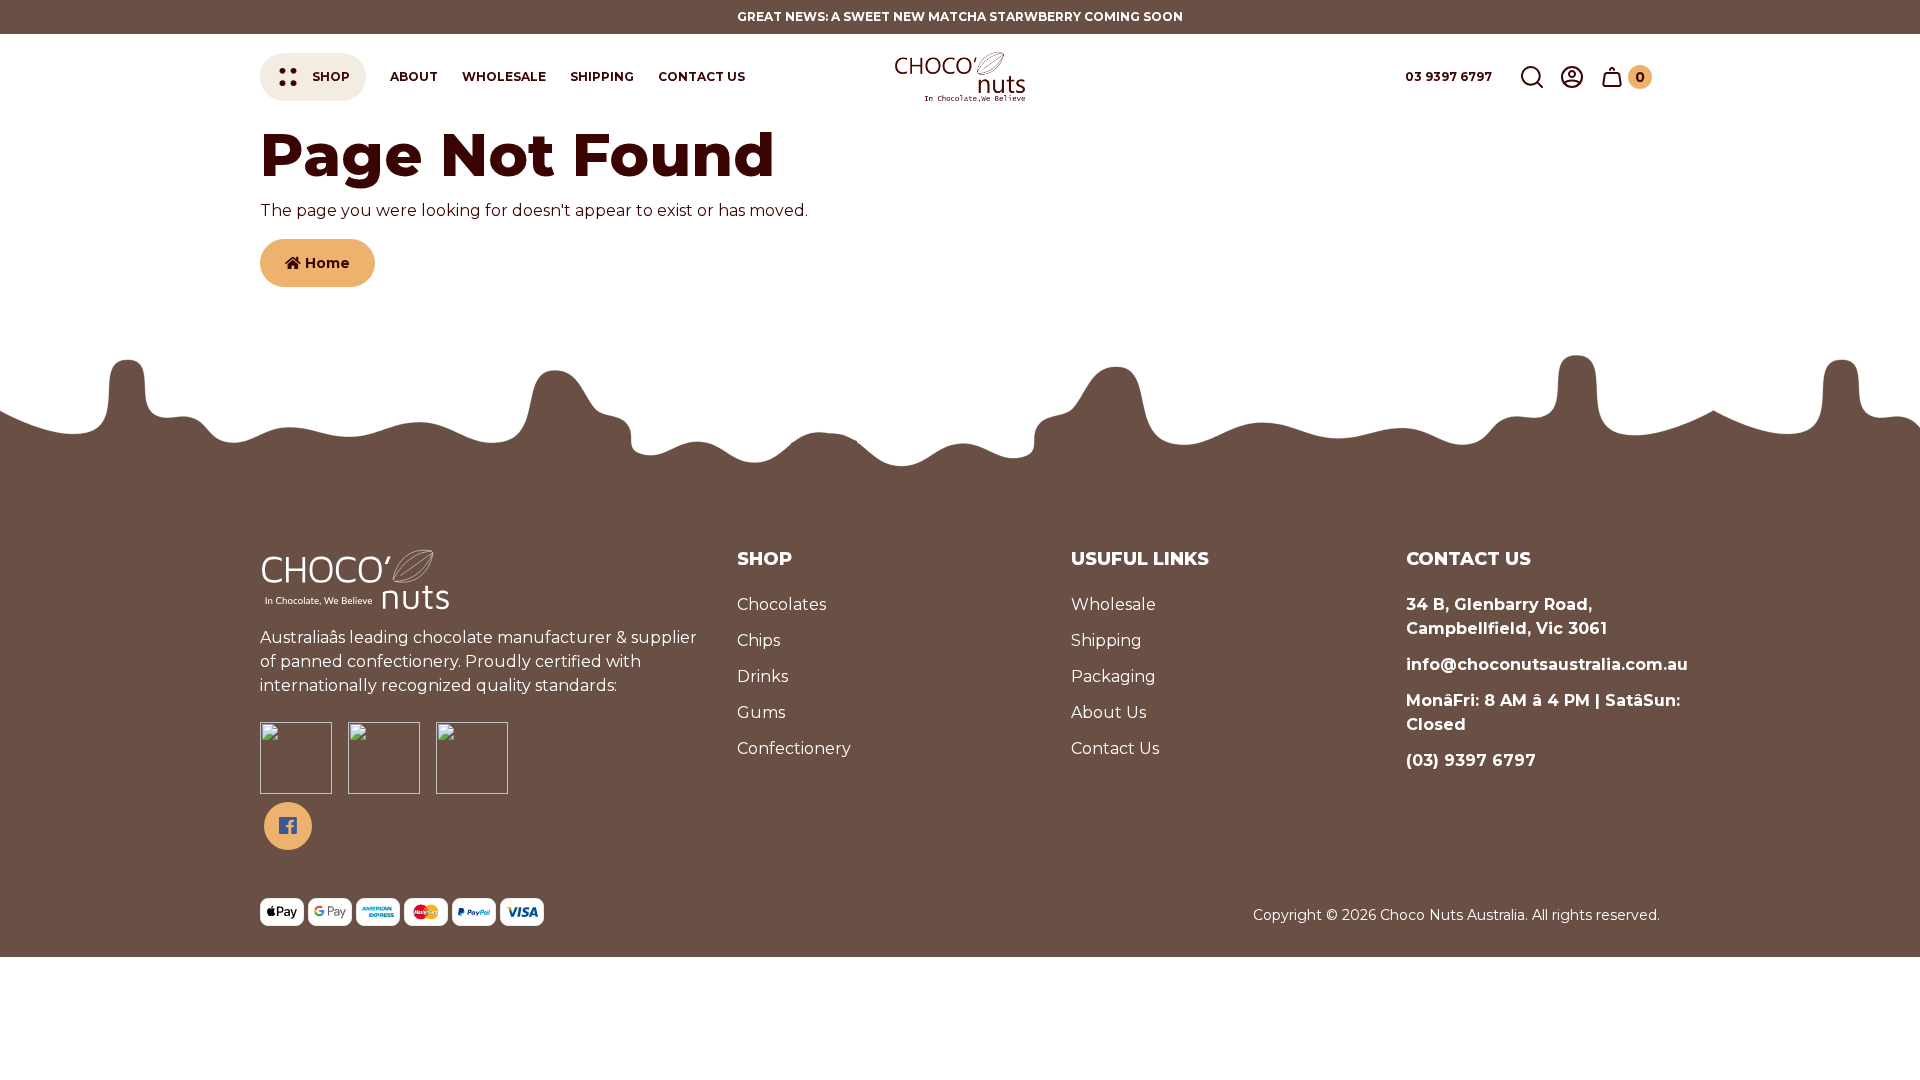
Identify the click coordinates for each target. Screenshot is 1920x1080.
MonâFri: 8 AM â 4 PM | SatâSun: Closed (1543, 712)
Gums (761, 712)
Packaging (1113, 676)
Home (325, 263)
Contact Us (701, 76)
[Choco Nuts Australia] (960, 76)
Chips (758, 640)
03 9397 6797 (1448, 76)
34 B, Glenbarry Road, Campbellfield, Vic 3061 (1506, 616)
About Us (1108, 712)
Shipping (602, 76)
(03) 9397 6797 (1471, 760)
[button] (1532, 77)
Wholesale (504, 76)
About (414, 76)
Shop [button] (331, 76)
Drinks (762, 676)
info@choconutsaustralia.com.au (1547, 664)
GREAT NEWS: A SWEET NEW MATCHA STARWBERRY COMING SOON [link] (960, 16)
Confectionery (794, 748)
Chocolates (781, 604)
